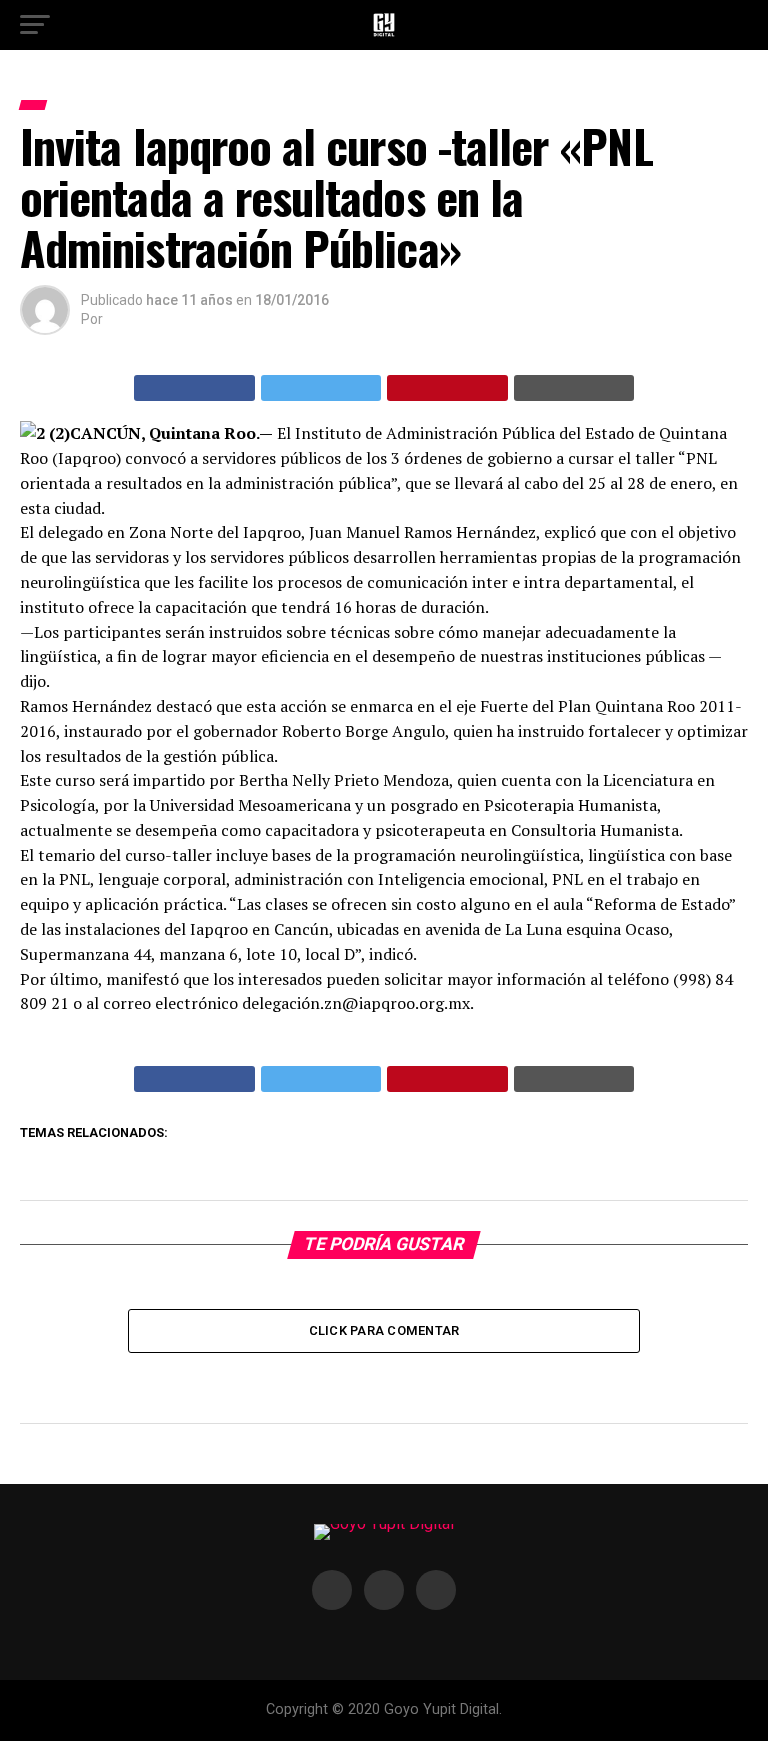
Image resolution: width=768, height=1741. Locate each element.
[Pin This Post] (447, 388)
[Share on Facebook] (194, 388)
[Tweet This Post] (321, 388)
